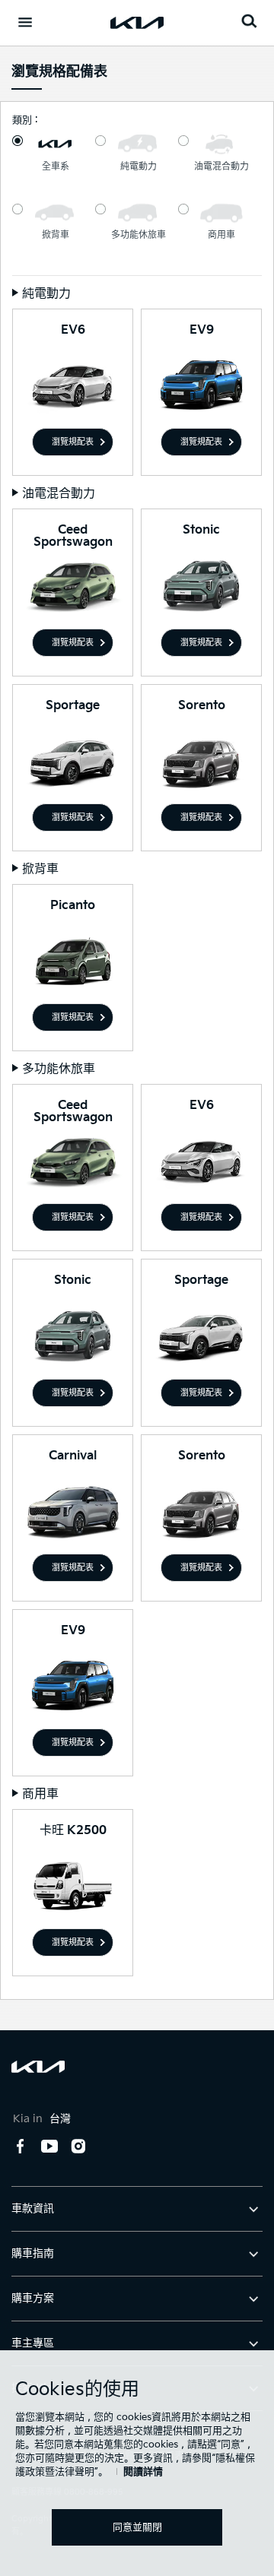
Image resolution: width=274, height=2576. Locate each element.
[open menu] (25, 22)
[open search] (249, 21)
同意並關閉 (137, 2527)
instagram (78, 2147)
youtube (49, 2147)
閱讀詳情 (143, 2472)
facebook (21, 2147)
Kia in (42, 2119)
